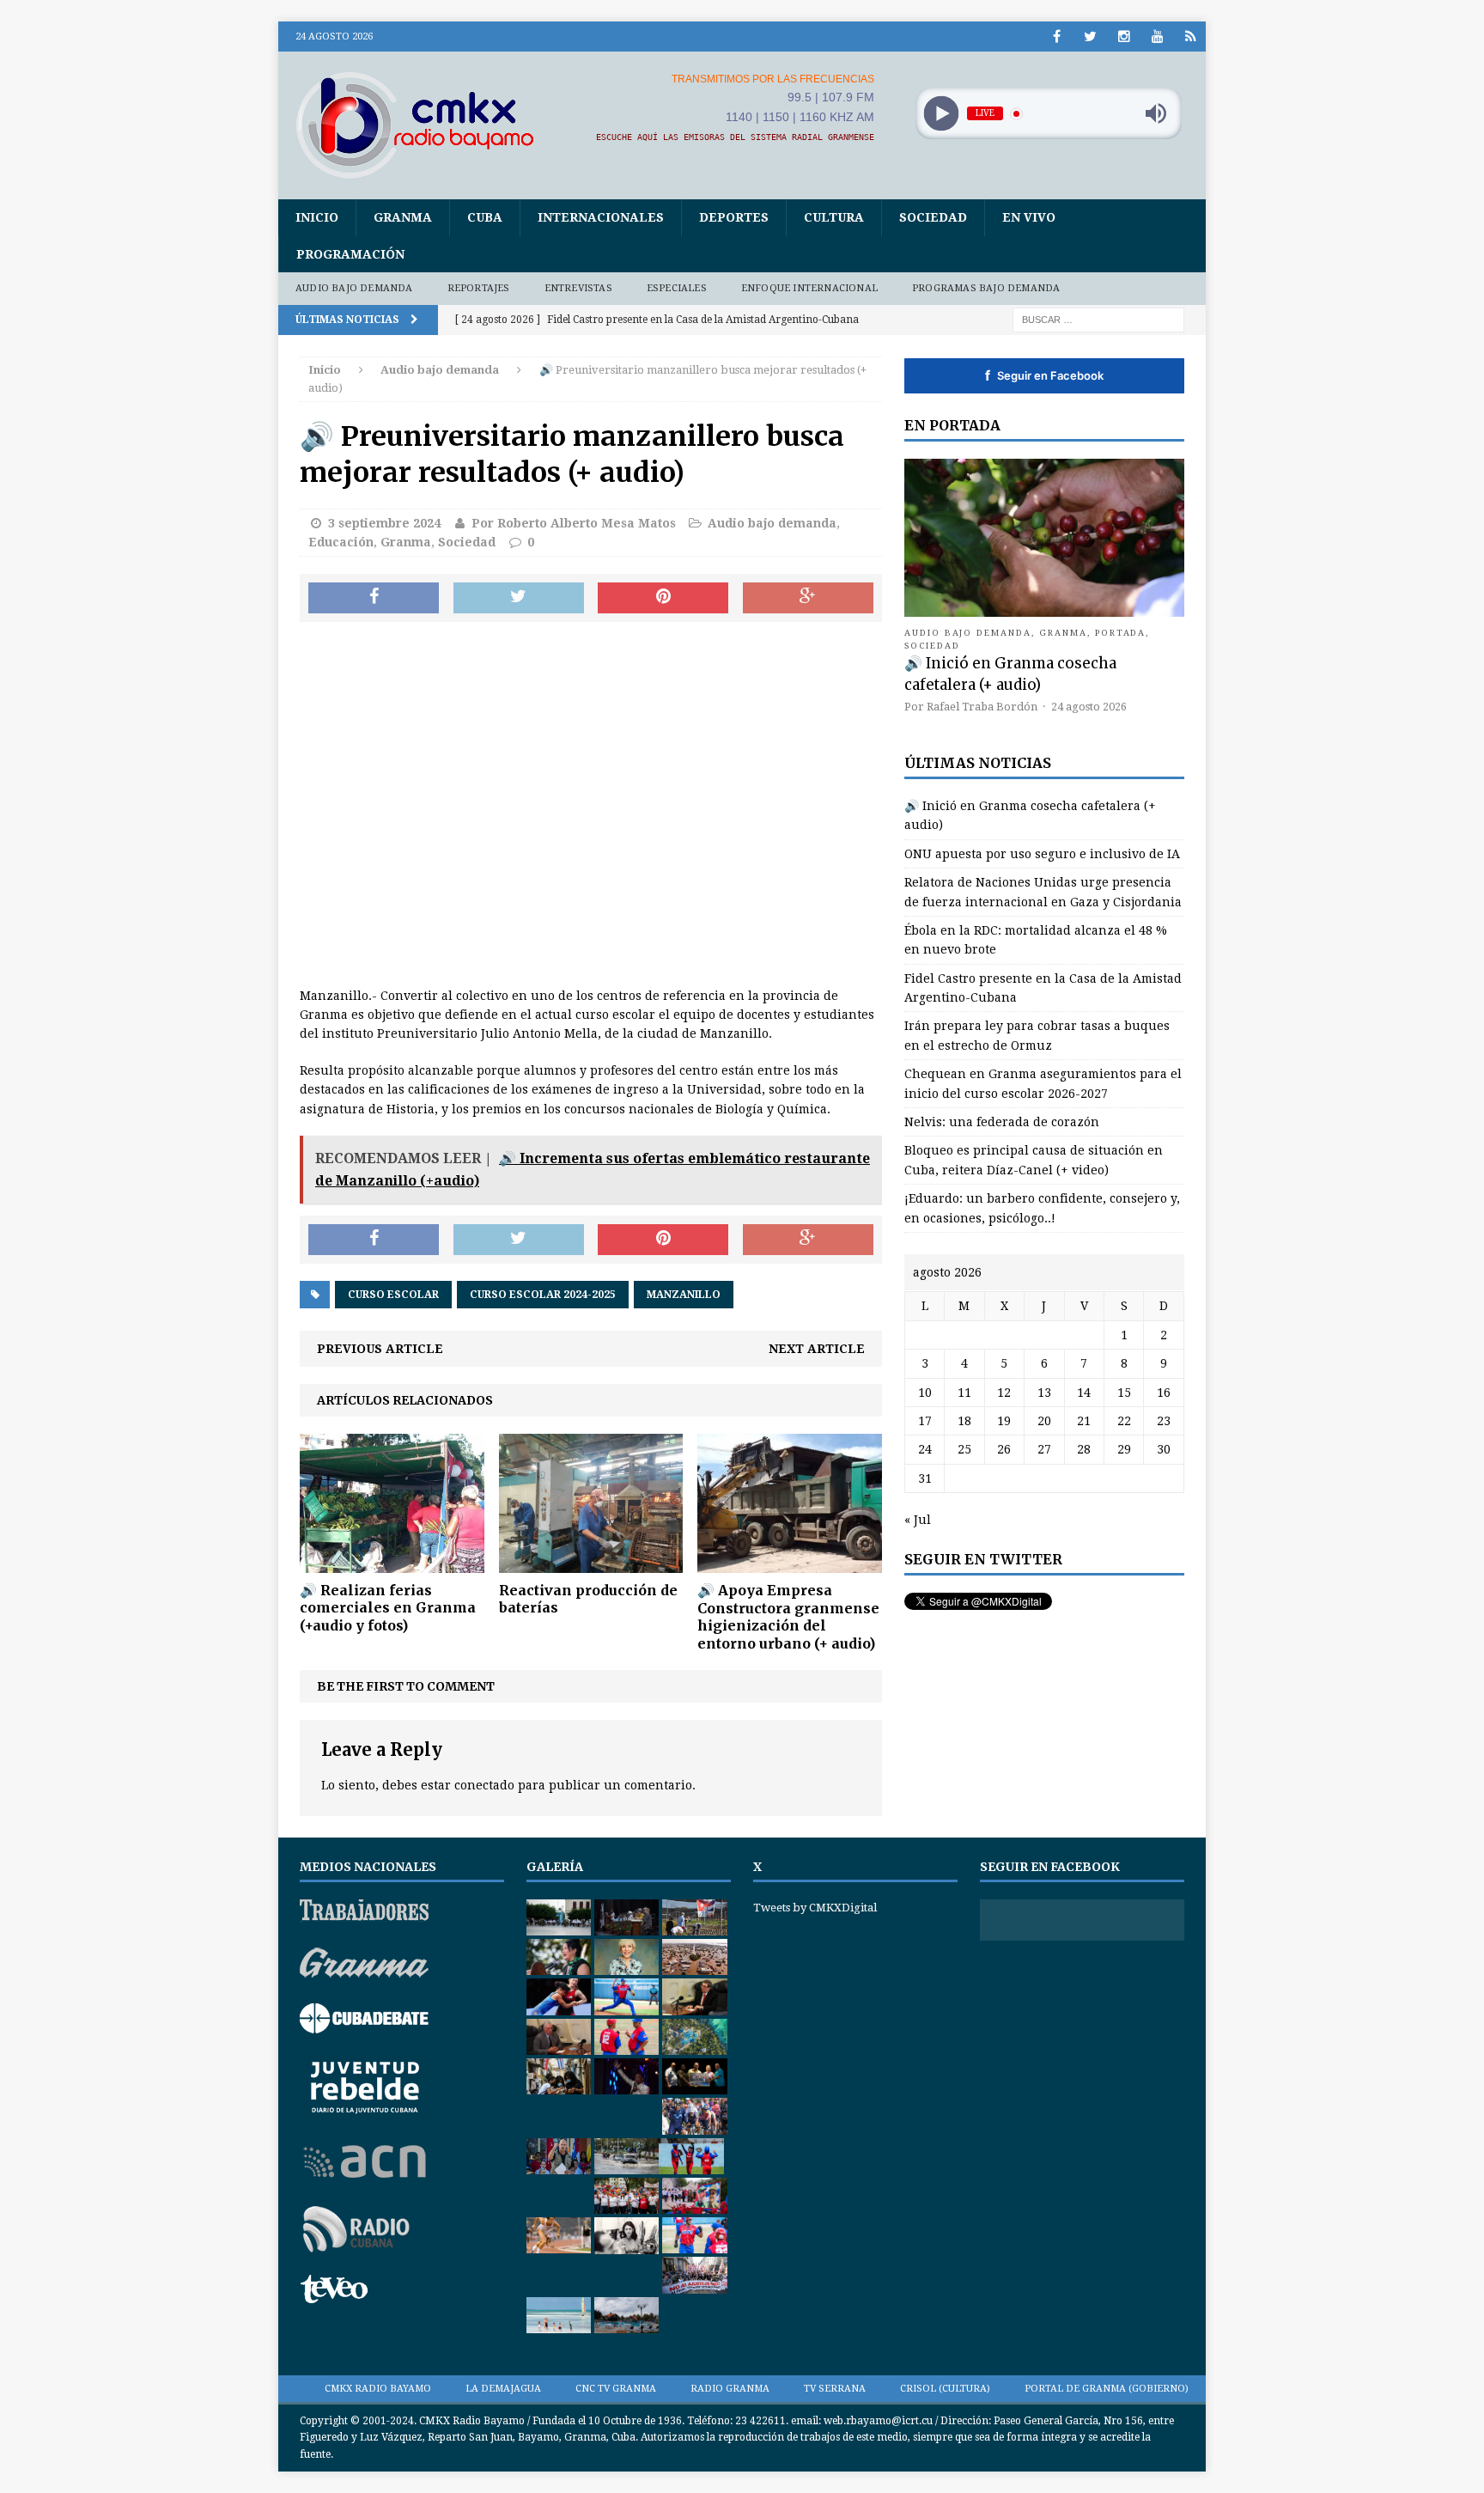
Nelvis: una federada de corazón (1002, 1122)
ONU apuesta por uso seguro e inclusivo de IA (1042, 854)
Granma (403, 217)
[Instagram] (1124, 37)
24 (925, 1449)
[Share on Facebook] (374, 598)
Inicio (317, 217)
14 (1084, 1393)
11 (964, 1393)
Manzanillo (684, 1295)
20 (1044, 1421)
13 (1044, 1393)
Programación (350, 254)
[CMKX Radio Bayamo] (425, 125)
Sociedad (933, 217)
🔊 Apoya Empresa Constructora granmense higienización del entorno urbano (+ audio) (788, 1617)
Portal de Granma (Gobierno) (1107, 2389)
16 (1164, 1393)
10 (925, 1393)
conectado (484, 1785)
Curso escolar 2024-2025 (543, 1295)
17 (925, 1421)
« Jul (918, 1520)
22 (1124, 1421)
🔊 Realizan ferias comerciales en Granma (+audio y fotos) (388, 1608)
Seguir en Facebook (1044, 375)
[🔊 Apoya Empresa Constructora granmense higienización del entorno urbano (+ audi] (790, 1563)
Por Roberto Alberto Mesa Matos (574, 523)
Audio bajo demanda (354, 288)
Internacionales (601, 217)
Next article (817, 1349)
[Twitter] (1090, 37)
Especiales (677, 288)
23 (1164, 1421)
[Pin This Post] (663, 598)
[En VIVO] (1191, 37)
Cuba (485, 217)
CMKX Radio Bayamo (378, 2389)
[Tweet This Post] (519, 598)
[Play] (941, 114)
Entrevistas (578, 288)
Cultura (834, 217)
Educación (341, 542)
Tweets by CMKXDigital (815, 1908)
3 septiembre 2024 (384, 523)
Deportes (734, 217)
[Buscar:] (1098, 319)
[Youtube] (1157, 37)
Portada (1121, 633)
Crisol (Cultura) (945, 2389)
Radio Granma (730, 2389)
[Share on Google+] (808, 598)
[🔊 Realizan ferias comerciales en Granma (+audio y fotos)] (392, 1563)
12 (1004, 1393)
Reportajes (479, 288)
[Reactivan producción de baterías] (591, 1563)
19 (1004, 1421)
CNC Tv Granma (616, 2389)
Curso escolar (393, 1295)
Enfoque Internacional (809, 288)
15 (1124, 1393)
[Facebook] (1057, 37)
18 (964, 1421)
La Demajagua (503, 2389)
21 (1084, 1421)
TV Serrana (835, 2389)
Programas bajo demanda (986, 288)
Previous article (380, 1349)
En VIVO (1029, 217)
